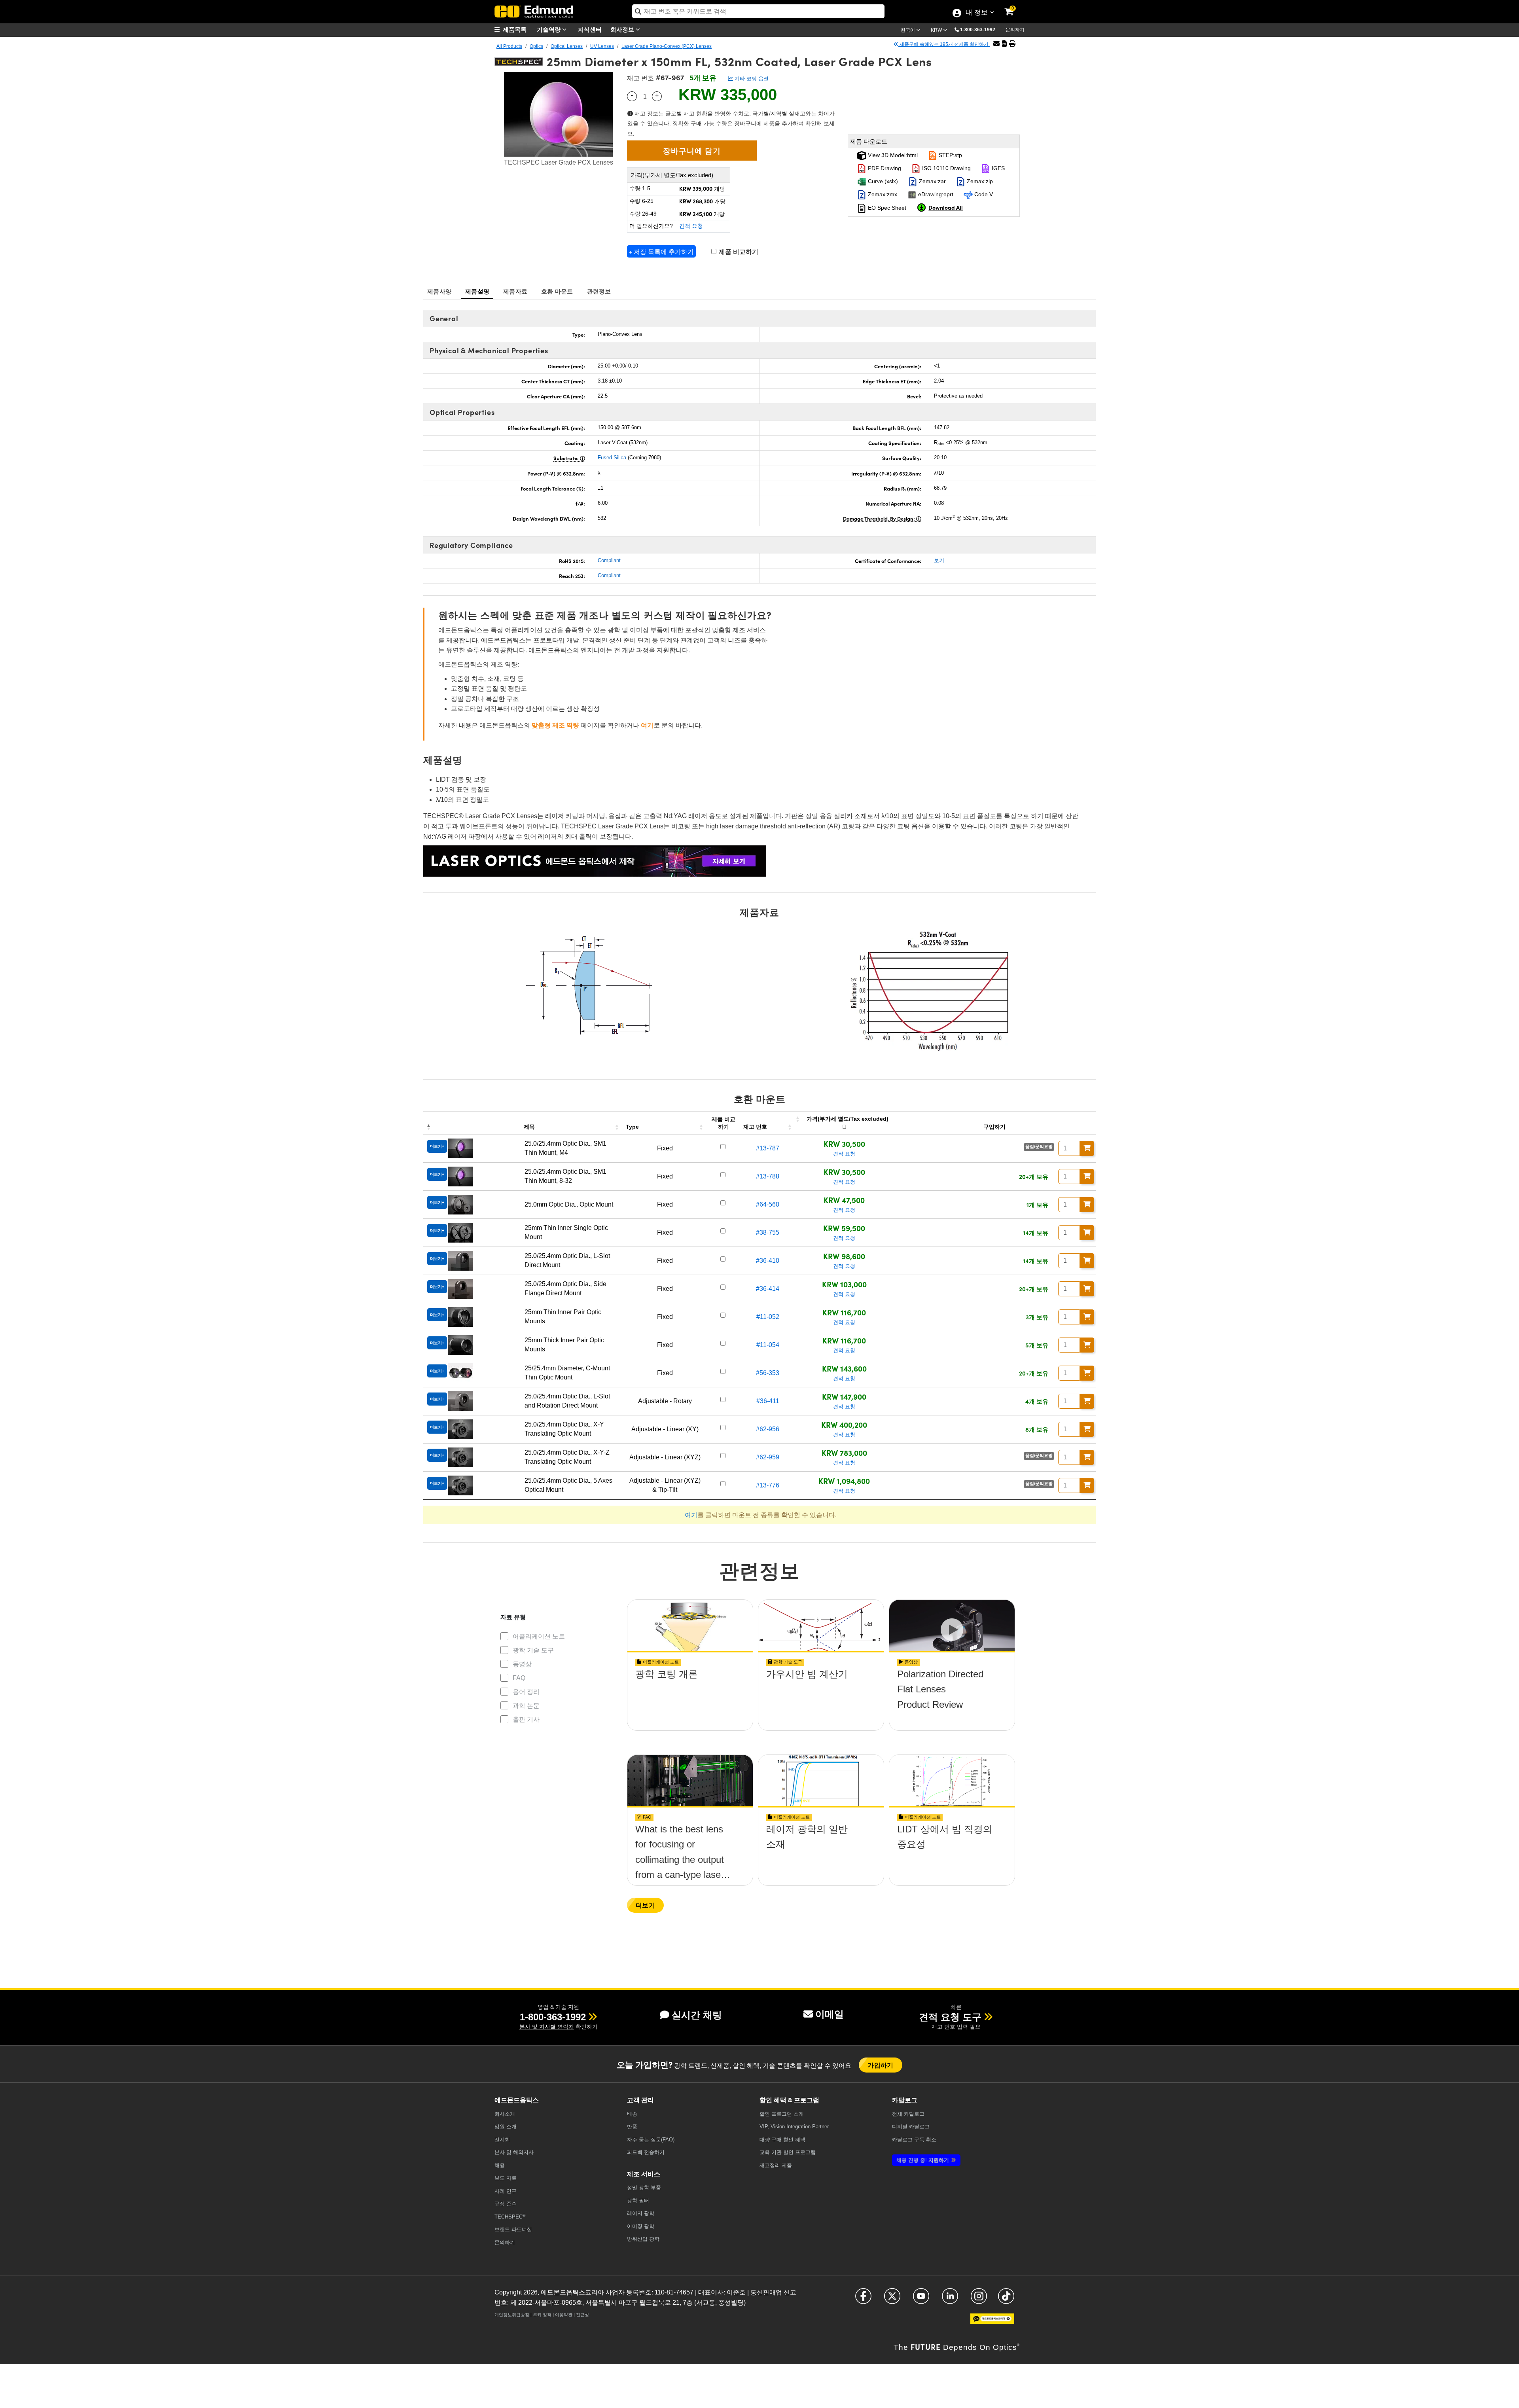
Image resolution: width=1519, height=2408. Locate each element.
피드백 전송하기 (646, 2152)
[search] (758, 11)
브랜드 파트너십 (513, 2229)
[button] (981, 29)
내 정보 (976, 13)
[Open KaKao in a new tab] (992, 2322)
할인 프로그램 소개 (782, 2114)
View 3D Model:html (892, 155)
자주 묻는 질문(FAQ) (651, 2140)
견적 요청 (691, 226)
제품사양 (439, 291)
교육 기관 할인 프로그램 (788, 2152)
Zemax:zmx (882, 194)
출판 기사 (526, 1719)
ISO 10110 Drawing (946, 168)
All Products (509, 46)
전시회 (502, 2140)
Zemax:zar (932, 181)
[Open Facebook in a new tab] (863, 2299)
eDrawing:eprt (935, 194)
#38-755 (768, 1232)
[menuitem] (514, 29)
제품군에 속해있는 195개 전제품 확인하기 (944, 44)
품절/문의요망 (1039, 1146)
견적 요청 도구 (950, 2017)
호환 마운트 (557, 291)
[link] (1014, 6)
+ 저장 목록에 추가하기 (661, 251)
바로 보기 (690, 1697)
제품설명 (477, 291)
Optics (536, 46)
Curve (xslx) (882, 181)
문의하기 (1015, 30)
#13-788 (768, 1176)
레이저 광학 (641, 2213)
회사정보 (623, 29)
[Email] (996, 44)
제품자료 (515, 291)
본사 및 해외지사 (514, 2152)
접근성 (582, 2315)
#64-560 (768, 1204)
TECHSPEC (510, 2216)
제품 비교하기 (738, 252)
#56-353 (768, 1373)
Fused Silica (612, 458)
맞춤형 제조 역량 (555, 725)
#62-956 (768, 1429)
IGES (997, 168)
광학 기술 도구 (533, 1650)
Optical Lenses (567, 46)
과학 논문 (526, 1706)
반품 (632, 2127)
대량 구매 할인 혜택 (782, 2140)
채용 (500, 2165)
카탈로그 (908, 2114)
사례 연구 (506, 2191)
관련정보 (599, 291)
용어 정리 (526, 1692)
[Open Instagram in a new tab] (979, 2299)
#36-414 (768, 1289)
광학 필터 (638, 2201)
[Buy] (1087, 1148)
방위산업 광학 (643, 2239)
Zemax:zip (979, 181)
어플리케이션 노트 (539, 1636)
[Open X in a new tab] (892, 2299)
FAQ (519, 1678)
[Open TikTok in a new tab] (1006, 2299)
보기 (939, 560)
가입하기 (881, 2065)
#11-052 (768, 1317)
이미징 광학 (641, 2226)
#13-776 (768, 1485)
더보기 (645, 1905)
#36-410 (768, 1261)
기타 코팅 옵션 (751, 79)
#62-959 (768, 1457)
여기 (647, 725)
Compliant (609, 560)
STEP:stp (950, 155)
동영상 (522, 1664)
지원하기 (923, 2160)
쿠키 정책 (542, 2315)
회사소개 (505, 2114)
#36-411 (768, 1401)
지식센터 (590, 29)
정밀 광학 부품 (644, 2187)
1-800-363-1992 (978, 30)
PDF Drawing (884, 168)
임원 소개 (506, 2127)
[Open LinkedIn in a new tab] (950, 2299)
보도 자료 (506, 2178)
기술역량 (549, 29)
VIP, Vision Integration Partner (794, 2127)
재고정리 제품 (776, 2165)
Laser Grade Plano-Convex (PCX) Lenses (667, 46)
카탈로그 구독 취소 (914, 2140)
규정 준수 (506, 2204)
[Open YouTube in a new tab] (921, 2299)
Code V (983, 194)
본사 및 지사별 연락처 (547, 2027)
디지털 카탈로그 (911, 2127)
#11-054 (768, 1345)
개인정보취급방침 (512, 2315)
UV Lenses (602, 46)
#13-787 (768, 1148)
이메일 (830, 2014)
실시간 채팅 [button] (697, 2015)
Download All (946, 207)
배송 (632, 2114)
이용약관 (564, 2315)
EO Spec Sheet (886, 208)
